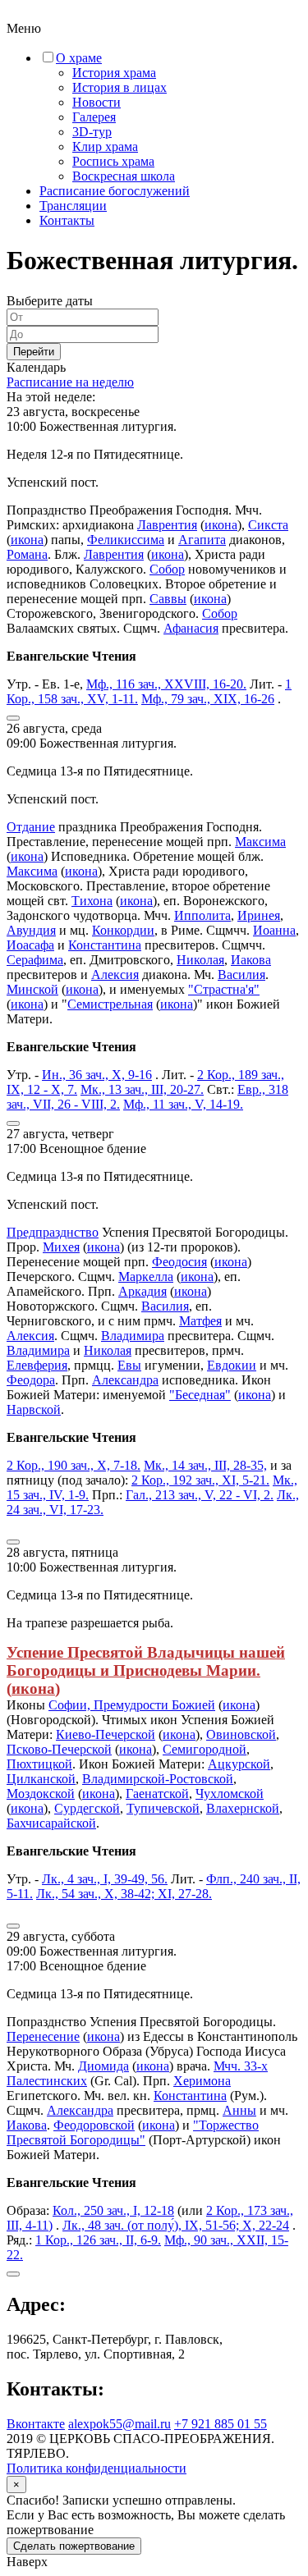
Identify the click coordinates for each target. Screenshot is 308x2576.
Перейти (34, 352)
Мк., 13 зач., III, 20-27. (142, 1089)
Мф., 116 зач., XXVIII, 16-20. (166, 684)
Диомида (103, 2066)
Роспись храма (113, 161)
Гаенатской (157, 1794)
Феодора (31, 1380)
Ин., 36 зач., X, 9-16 (97, 1075)
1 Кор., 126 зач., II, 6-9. (98, 2240)
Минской (32, 989)
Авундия (31, 930)
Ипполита (202, 915)
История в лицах (120, 87)
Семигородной (205, 1749)
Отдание (31, 827)
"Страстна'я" (224, 989)
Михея (61, 1247)
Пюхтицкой (39, 1764)
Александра (125, 1380)
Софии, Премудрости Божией (132, 1705)
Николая (200, 960)
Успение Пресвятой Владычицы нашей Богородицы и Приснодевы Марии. (146, 1661)
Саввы (168, 599)
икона (221, 525)
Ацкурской (239, 1764)
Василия (241, 975)
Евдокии (232, 1365)
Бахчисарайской (51, 1823)
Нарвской (34, 1409)
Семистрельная (110, 1004)
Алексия (115, 975)
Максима (260, 842)
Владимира (133, 1336)
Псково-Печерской (59, 1749)
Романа (27, 554)
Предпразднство (53, 1232)
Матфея (200, 1321)
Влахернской (243, 1808)
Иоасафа (30, 945)
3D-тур (92, 132)
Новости (97, 102)
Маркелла (146, 1277)
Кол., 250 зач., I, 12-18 (113, 2210)
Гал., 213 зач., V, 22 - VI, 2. (200, 1495)
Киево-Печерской (106, 1734)
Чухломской (230, 1794)
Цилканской (41, 1779)
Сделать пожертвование (74, 2546)
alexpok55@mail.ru (120, 2424)
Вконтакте (36, 2424)
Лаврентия (167, 525)
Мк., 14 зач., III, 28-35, (205, 1465)
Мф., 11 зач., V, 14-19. (183, 1104)
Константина (105, 945)
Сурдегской (87, 1808)
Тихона (92, 901)
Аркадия (143, 1291)
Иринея (259, 915)
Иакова (251, 960)
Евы (129, 1365)
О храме (79, 58)
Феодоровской (94, 2125)
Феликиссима (126, 540)
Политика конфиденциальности (97, 2468)
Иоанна (274, 930)
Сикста (268, 525)
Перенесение (43, 2036)
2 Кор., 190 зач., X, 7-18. (74, 1465)
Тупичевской (163, 1808)
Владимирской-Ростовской (158, 1779)
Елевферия (37, 1365)
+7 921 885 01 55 (221, 2424)
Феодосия (179, 1262)
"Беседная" (200, 1395)
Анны (239, 2110)
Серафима (35, 960)
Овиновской (241, 1734)
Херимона (202, 2081)
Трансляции (73, 206)
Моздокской (41, 1794)
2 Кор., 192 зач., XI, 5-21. (200, 1480)
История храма (114, 73)
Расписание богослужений (115, 191)
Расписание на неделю (70, 382)
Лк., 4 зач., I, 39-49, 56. (105, 1879)
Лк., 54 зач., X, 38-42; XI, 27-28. (124, 1894)
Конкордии (123, 930)
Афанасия (191, 628)
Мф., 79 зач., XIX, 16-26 (208, 699)
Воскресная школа (124, 176)
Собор (167, 569)
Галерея (94, 117)
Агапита (202, 540)
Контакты (67, 220)
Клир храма (105, 146)
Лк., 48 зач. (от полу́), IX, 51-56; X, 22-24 (176, 2225)
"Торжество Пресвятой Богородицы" (133, 2132)
